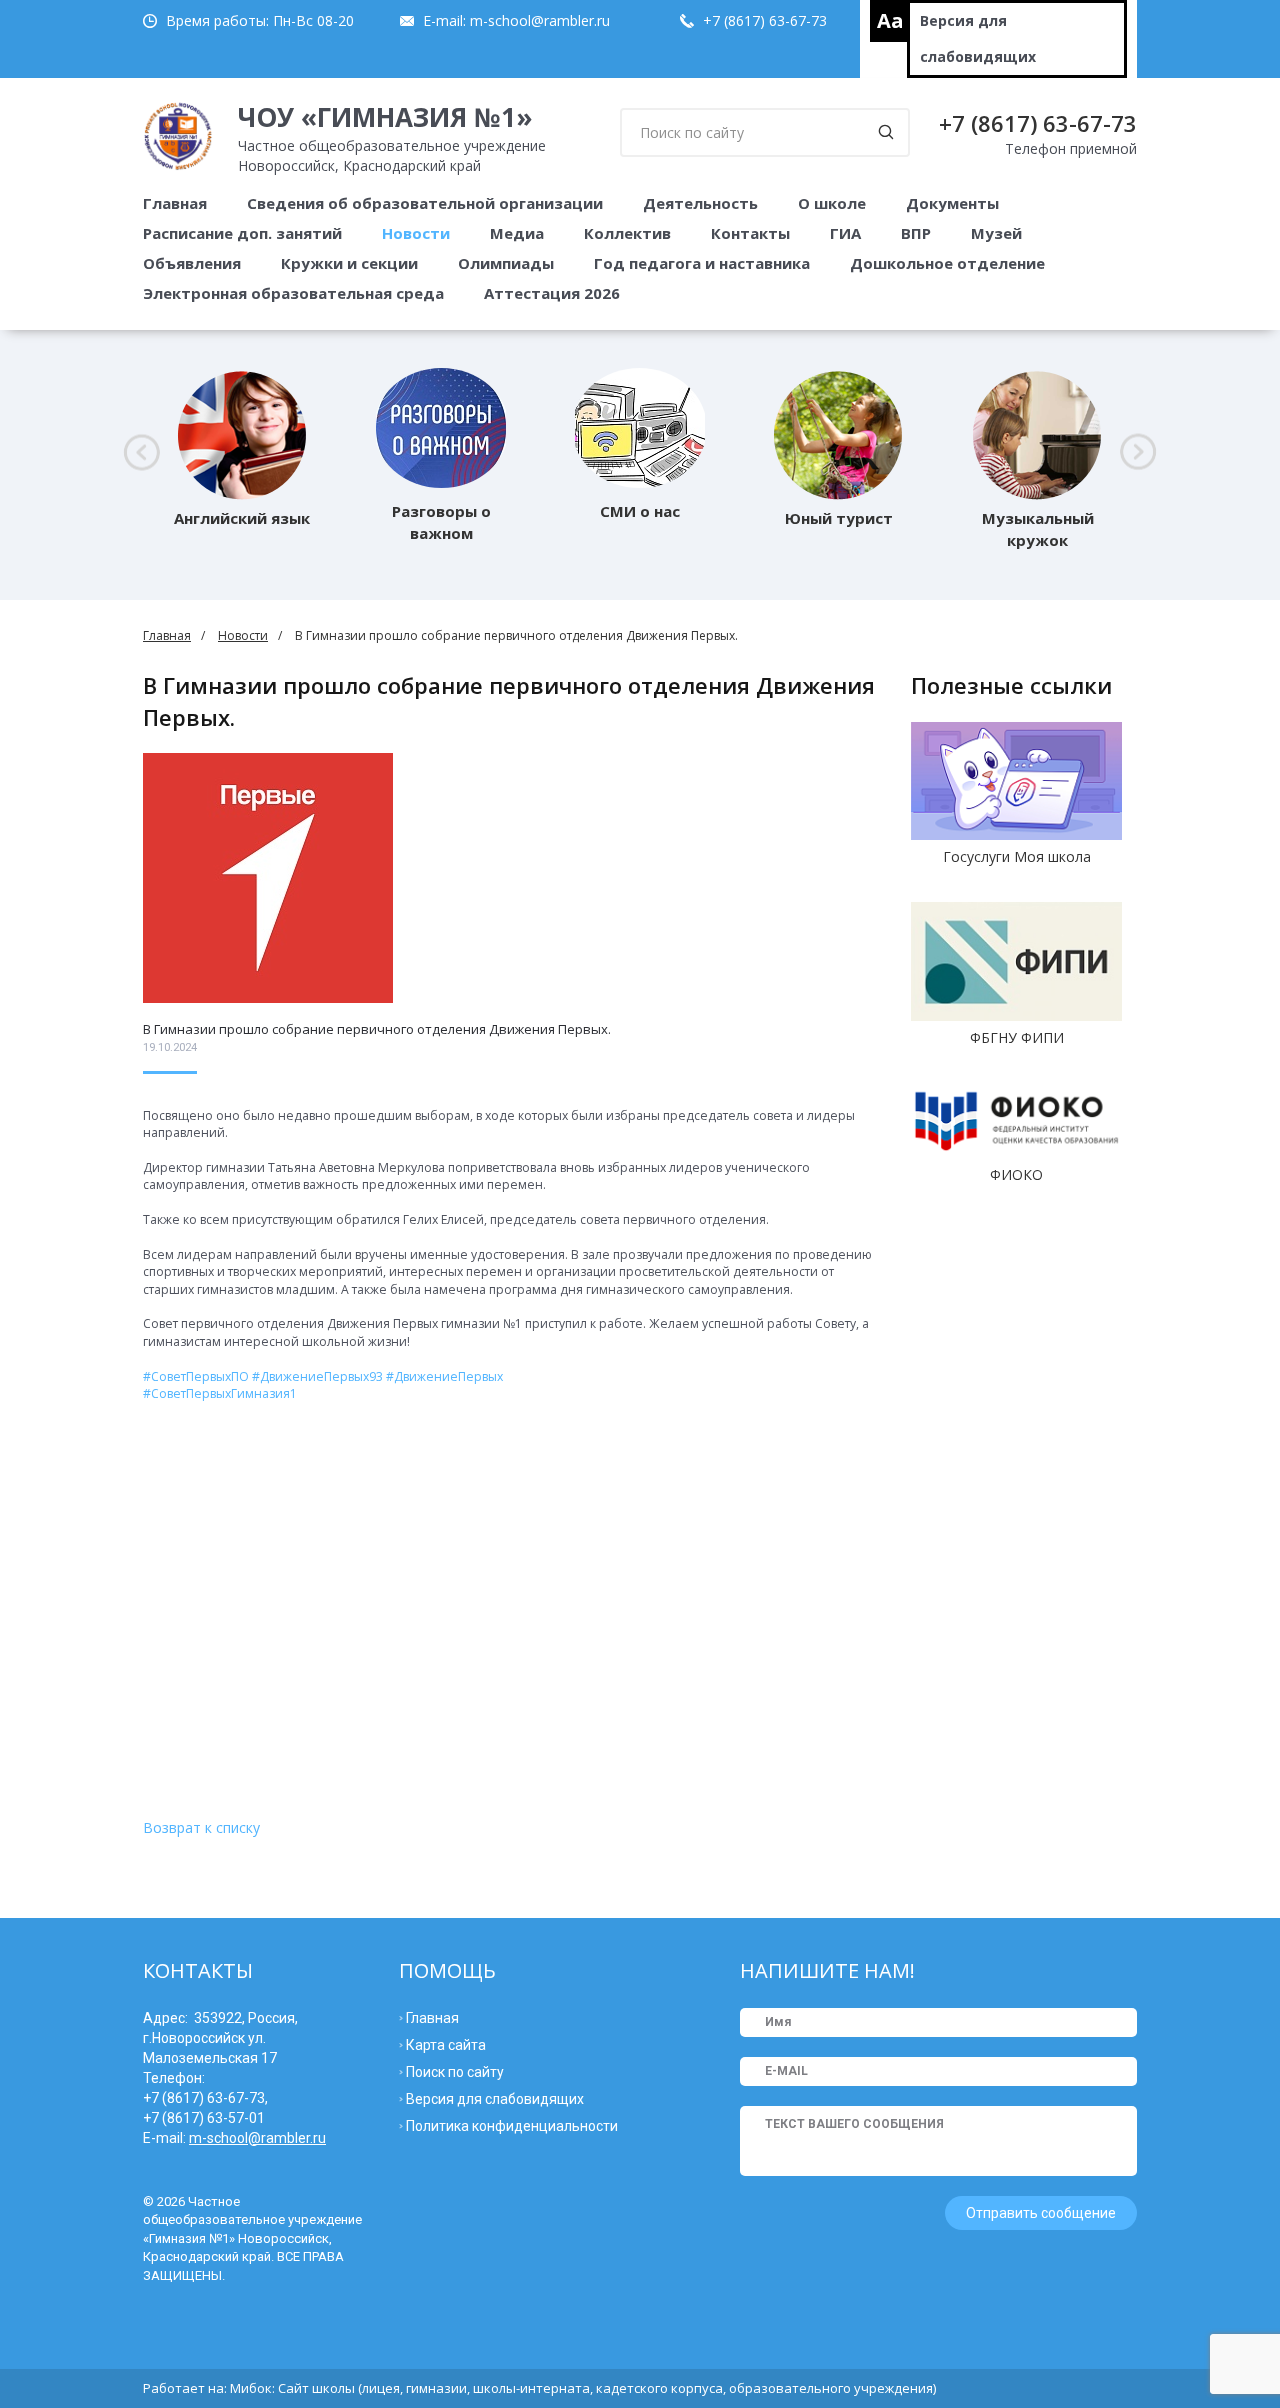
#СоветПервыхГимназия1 (220, 1393)
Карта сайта (446, 2045)
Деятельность (700, 203)
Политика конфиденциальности (512, 2126)
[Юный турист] (838, 428)
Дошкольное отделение (947, 263)
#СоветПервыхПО (196, 1376)
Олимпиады (506, 263)
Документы (952, 203)
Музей (996, 233)
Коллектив (627, 233)
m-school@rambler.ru (540, 20)
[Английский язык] (242, 428)
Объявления (192, 263)
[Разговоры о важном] (441, 428)
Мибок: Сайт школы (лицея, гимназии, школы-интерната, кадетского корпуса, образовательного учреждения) (583, 2388)
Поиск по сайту (455, 2072)
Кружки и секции (349, 263)
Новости (416, 233)
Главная (175, 203)
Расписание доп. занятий (242, 233)
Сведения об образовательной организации (425, 203)
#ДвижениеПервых (444, 1376)
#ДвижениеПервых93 (317, 1376)
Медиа (517, 233)
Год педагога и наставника (702, 263)
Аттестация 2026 (552, 293)
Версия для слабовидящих (978, 38)
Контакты (750, 233)
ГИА (845, 233)
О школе (832, 203)
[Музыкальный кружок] (1037, 428)
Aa (890, 20)
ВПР (916, 233)
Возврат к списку (201, 1827)
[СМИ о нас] (639, 428)
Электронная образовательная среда (293, 293)
